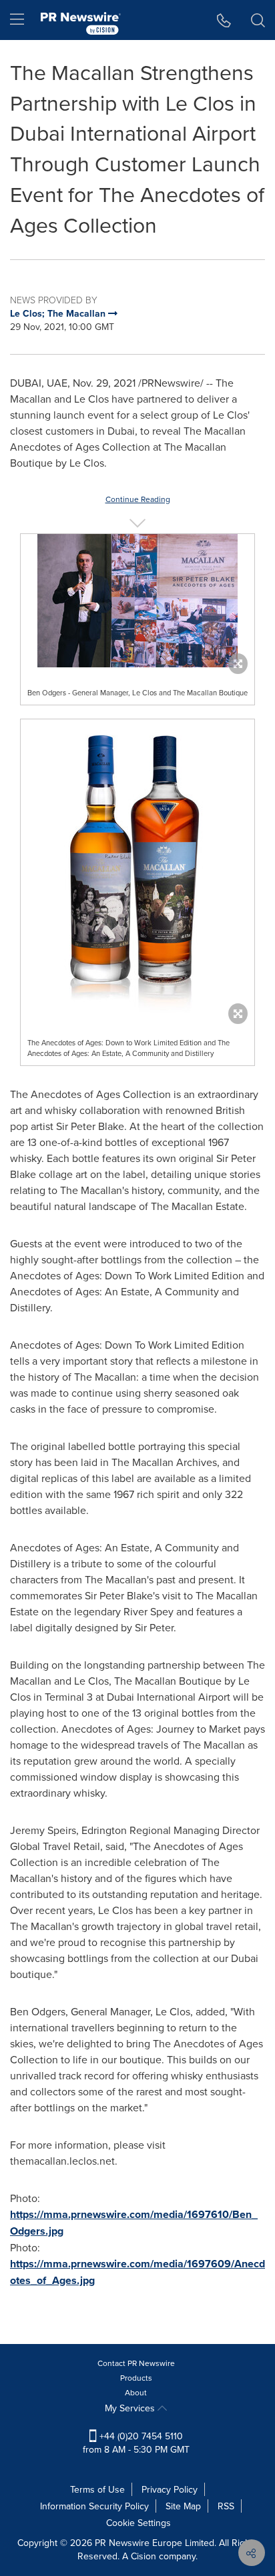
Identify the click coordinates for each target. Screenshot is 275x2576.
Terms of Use (97, 2489)
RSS (226, 2506)
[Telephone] (224, 20)
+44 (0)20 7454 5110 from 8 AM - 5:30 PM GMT (136, 2443)
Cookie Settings (139, 2523)
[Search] (258, 20)
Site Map (183, 2506)
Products (136, 2378)
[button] (137, 601)
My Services (131, 2408)
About (136, 2392)
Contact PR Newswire (136, 2363)
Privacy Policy (170, 2489)
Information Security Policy (94, 2506)
